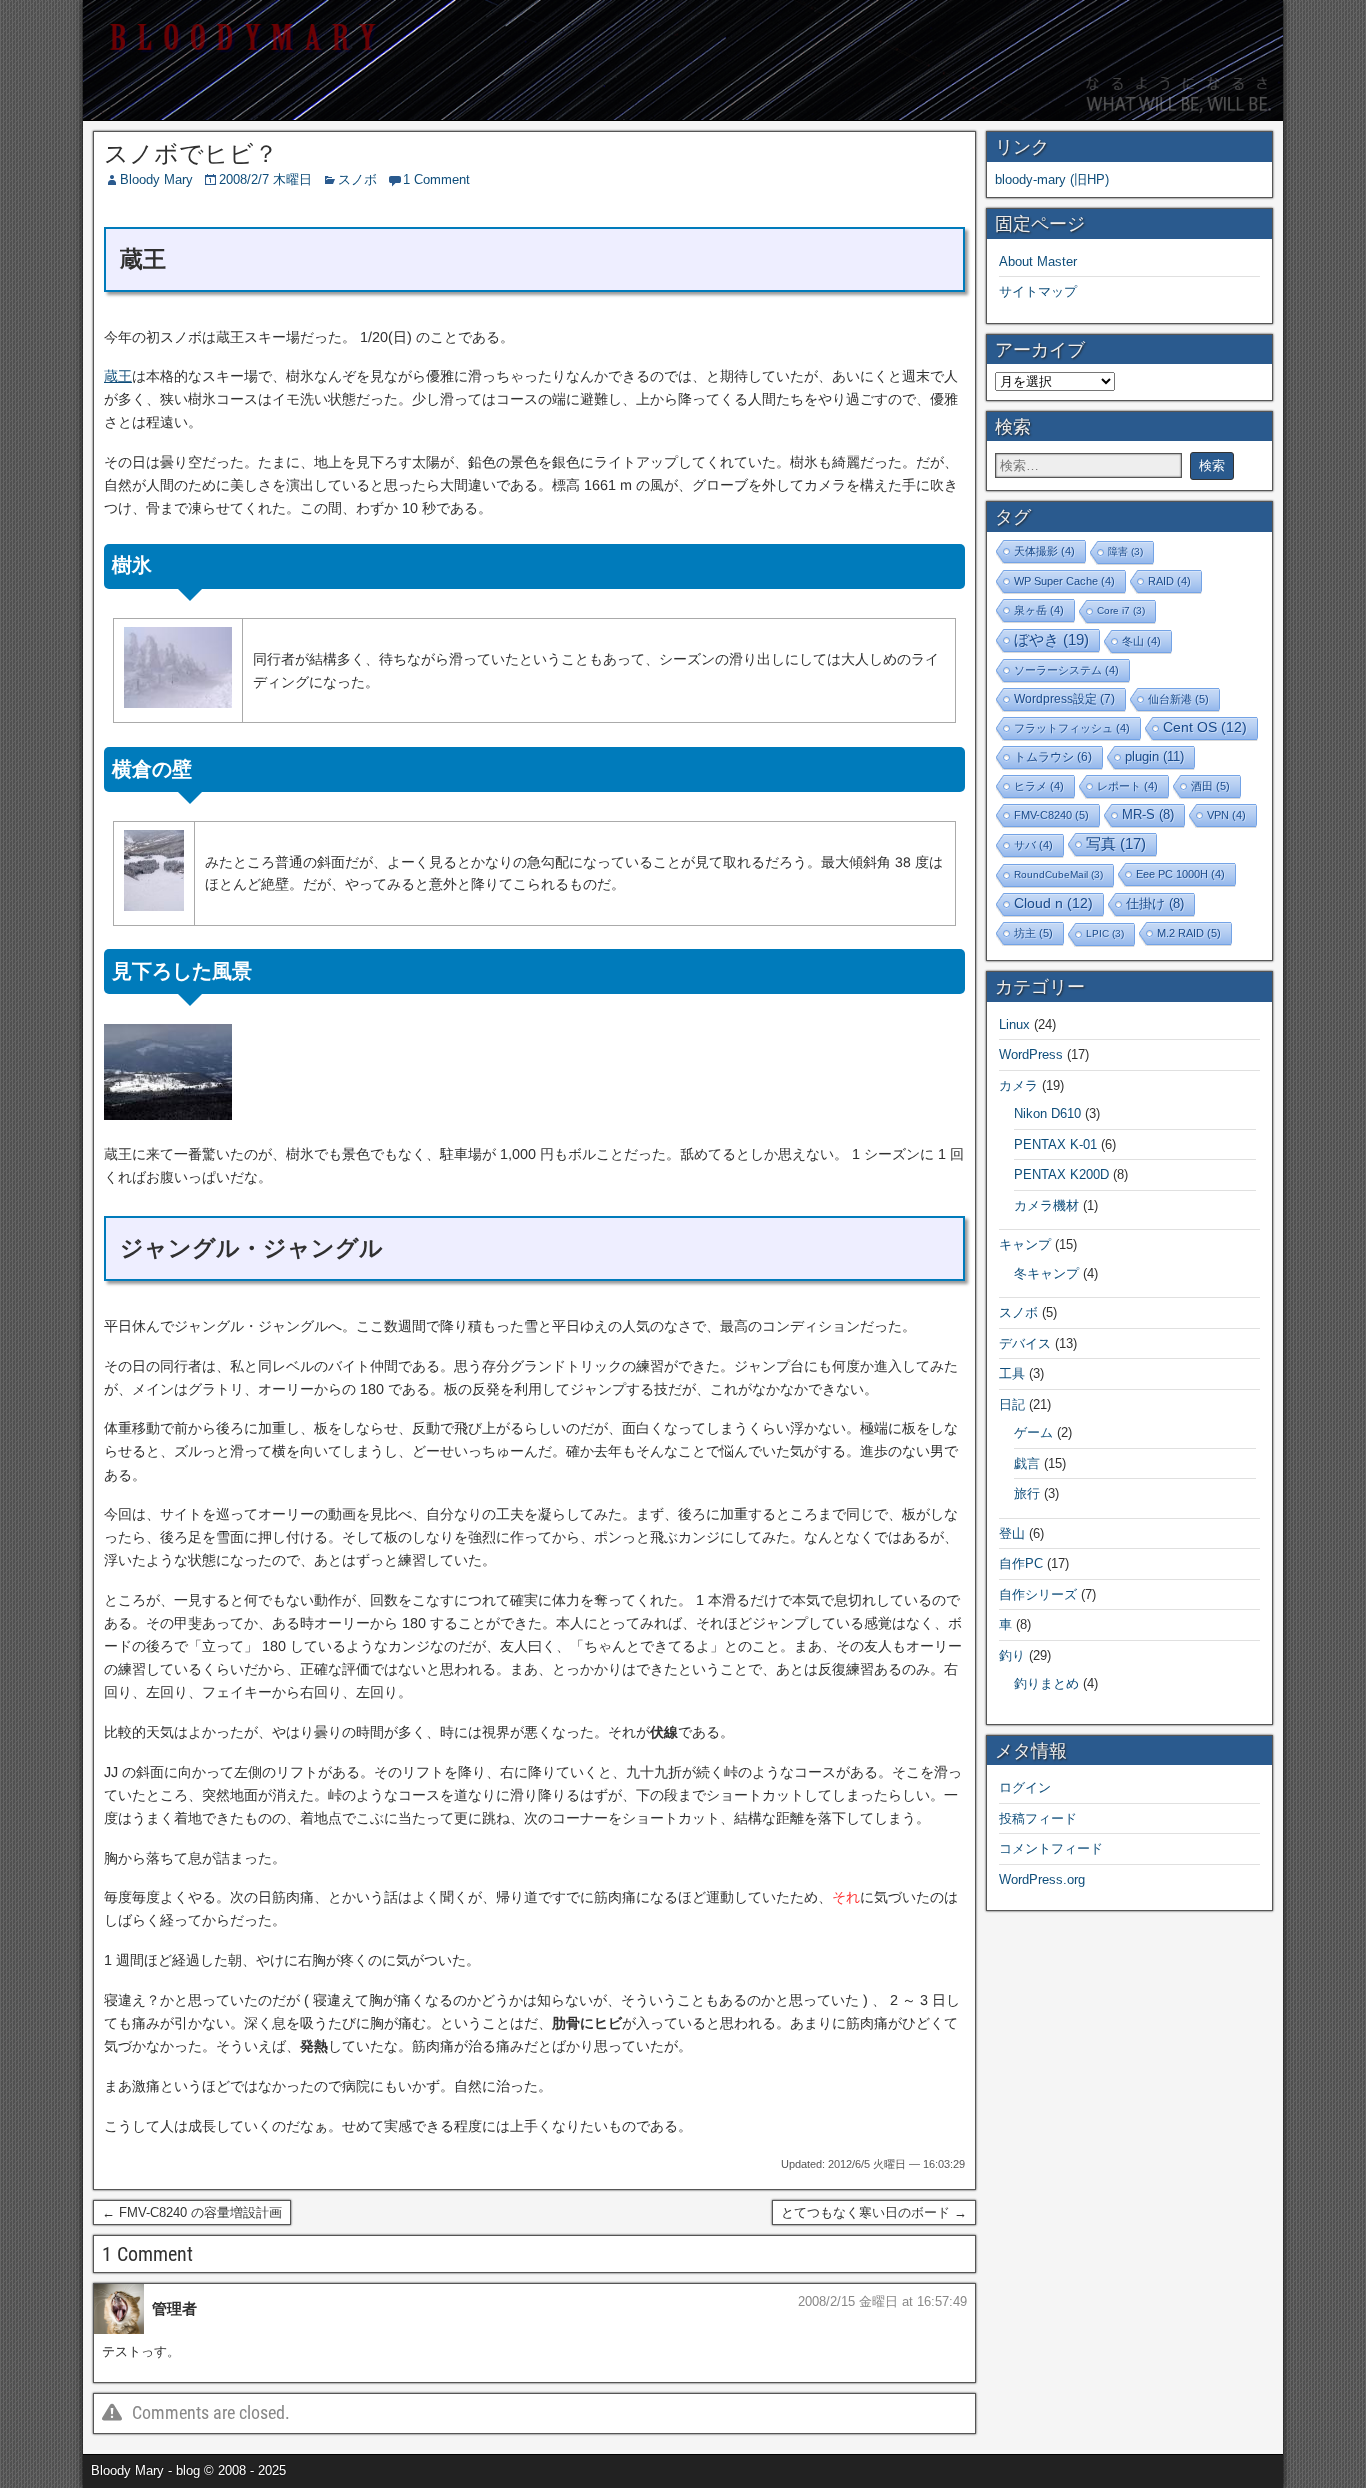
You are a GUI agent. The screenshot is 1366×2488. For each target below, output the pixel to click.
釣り (1012, 1655)
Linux (1014, 1024)
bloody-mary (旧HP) (1052, 179)
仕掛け (1155, 904)
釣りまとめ (1046, 1683)
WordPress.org (1042, 1879)
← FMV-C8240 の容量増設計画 (192, 2212)
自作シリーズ (1038, 1594)
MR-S (1148, 815)
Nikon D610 (1047, 1113)
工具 (1012, 1373)
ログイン (1025, 1787)
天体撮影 (1044, 551)
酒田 (1210, 786)
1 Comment (436, 179)
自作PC (1021, 1563)
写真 (1116, 844)
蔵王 (118, 376)
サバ (1033, 845)
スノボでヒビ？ (191, 154)
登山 (1012, 1533)
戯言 (1027, 1463)
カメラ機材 (1046, 1205)
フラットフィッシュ (1072, 728)
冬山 (1141, 641)
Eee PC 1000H (1180, 874)
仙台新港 (1178, 699)
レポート (1127, 786)
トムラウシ (1053, 756)
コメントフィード (1051, 1848)
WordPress (1031, 1054)
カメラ (1018, 1085)
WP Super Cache (1064, 581)
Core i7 (1121, 610)
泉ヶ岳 (1039, 610)
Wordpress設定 (1064, 699)
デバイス (1025, 1343)
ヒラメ (1039, 786)
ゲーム (1033, 1432)
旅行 (1027, 1493)
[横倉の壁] (154, 906)
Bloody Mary (156, 179)
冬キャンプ (1046, 1273)
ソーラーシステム (1066, 670)
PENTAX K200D (1061, 1174)
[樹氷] (178, 703)
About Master (1038, 261)
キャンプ (1025, 1244)
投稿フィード (1038, 1818)
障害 (1125, 551)
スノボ (357, 179)
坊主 (1033, 933)
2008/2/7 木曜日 (265, 179)
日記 (1012, 1404)
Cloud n (1053, 903)
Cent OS (1205, 727)
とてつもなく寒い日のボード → (874, 2212)
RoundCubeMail (1058, 874)
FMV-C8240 (1051, 815)
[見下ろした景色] (168, 1115)
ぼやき (1051, 639)
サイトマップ (1038, 291)
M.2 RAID (1189, 933)
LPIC (1105, 933)
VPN (1226, 815)
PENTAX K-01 (1055, 1144)
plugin (1154, 756)
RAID (1169, 581)
